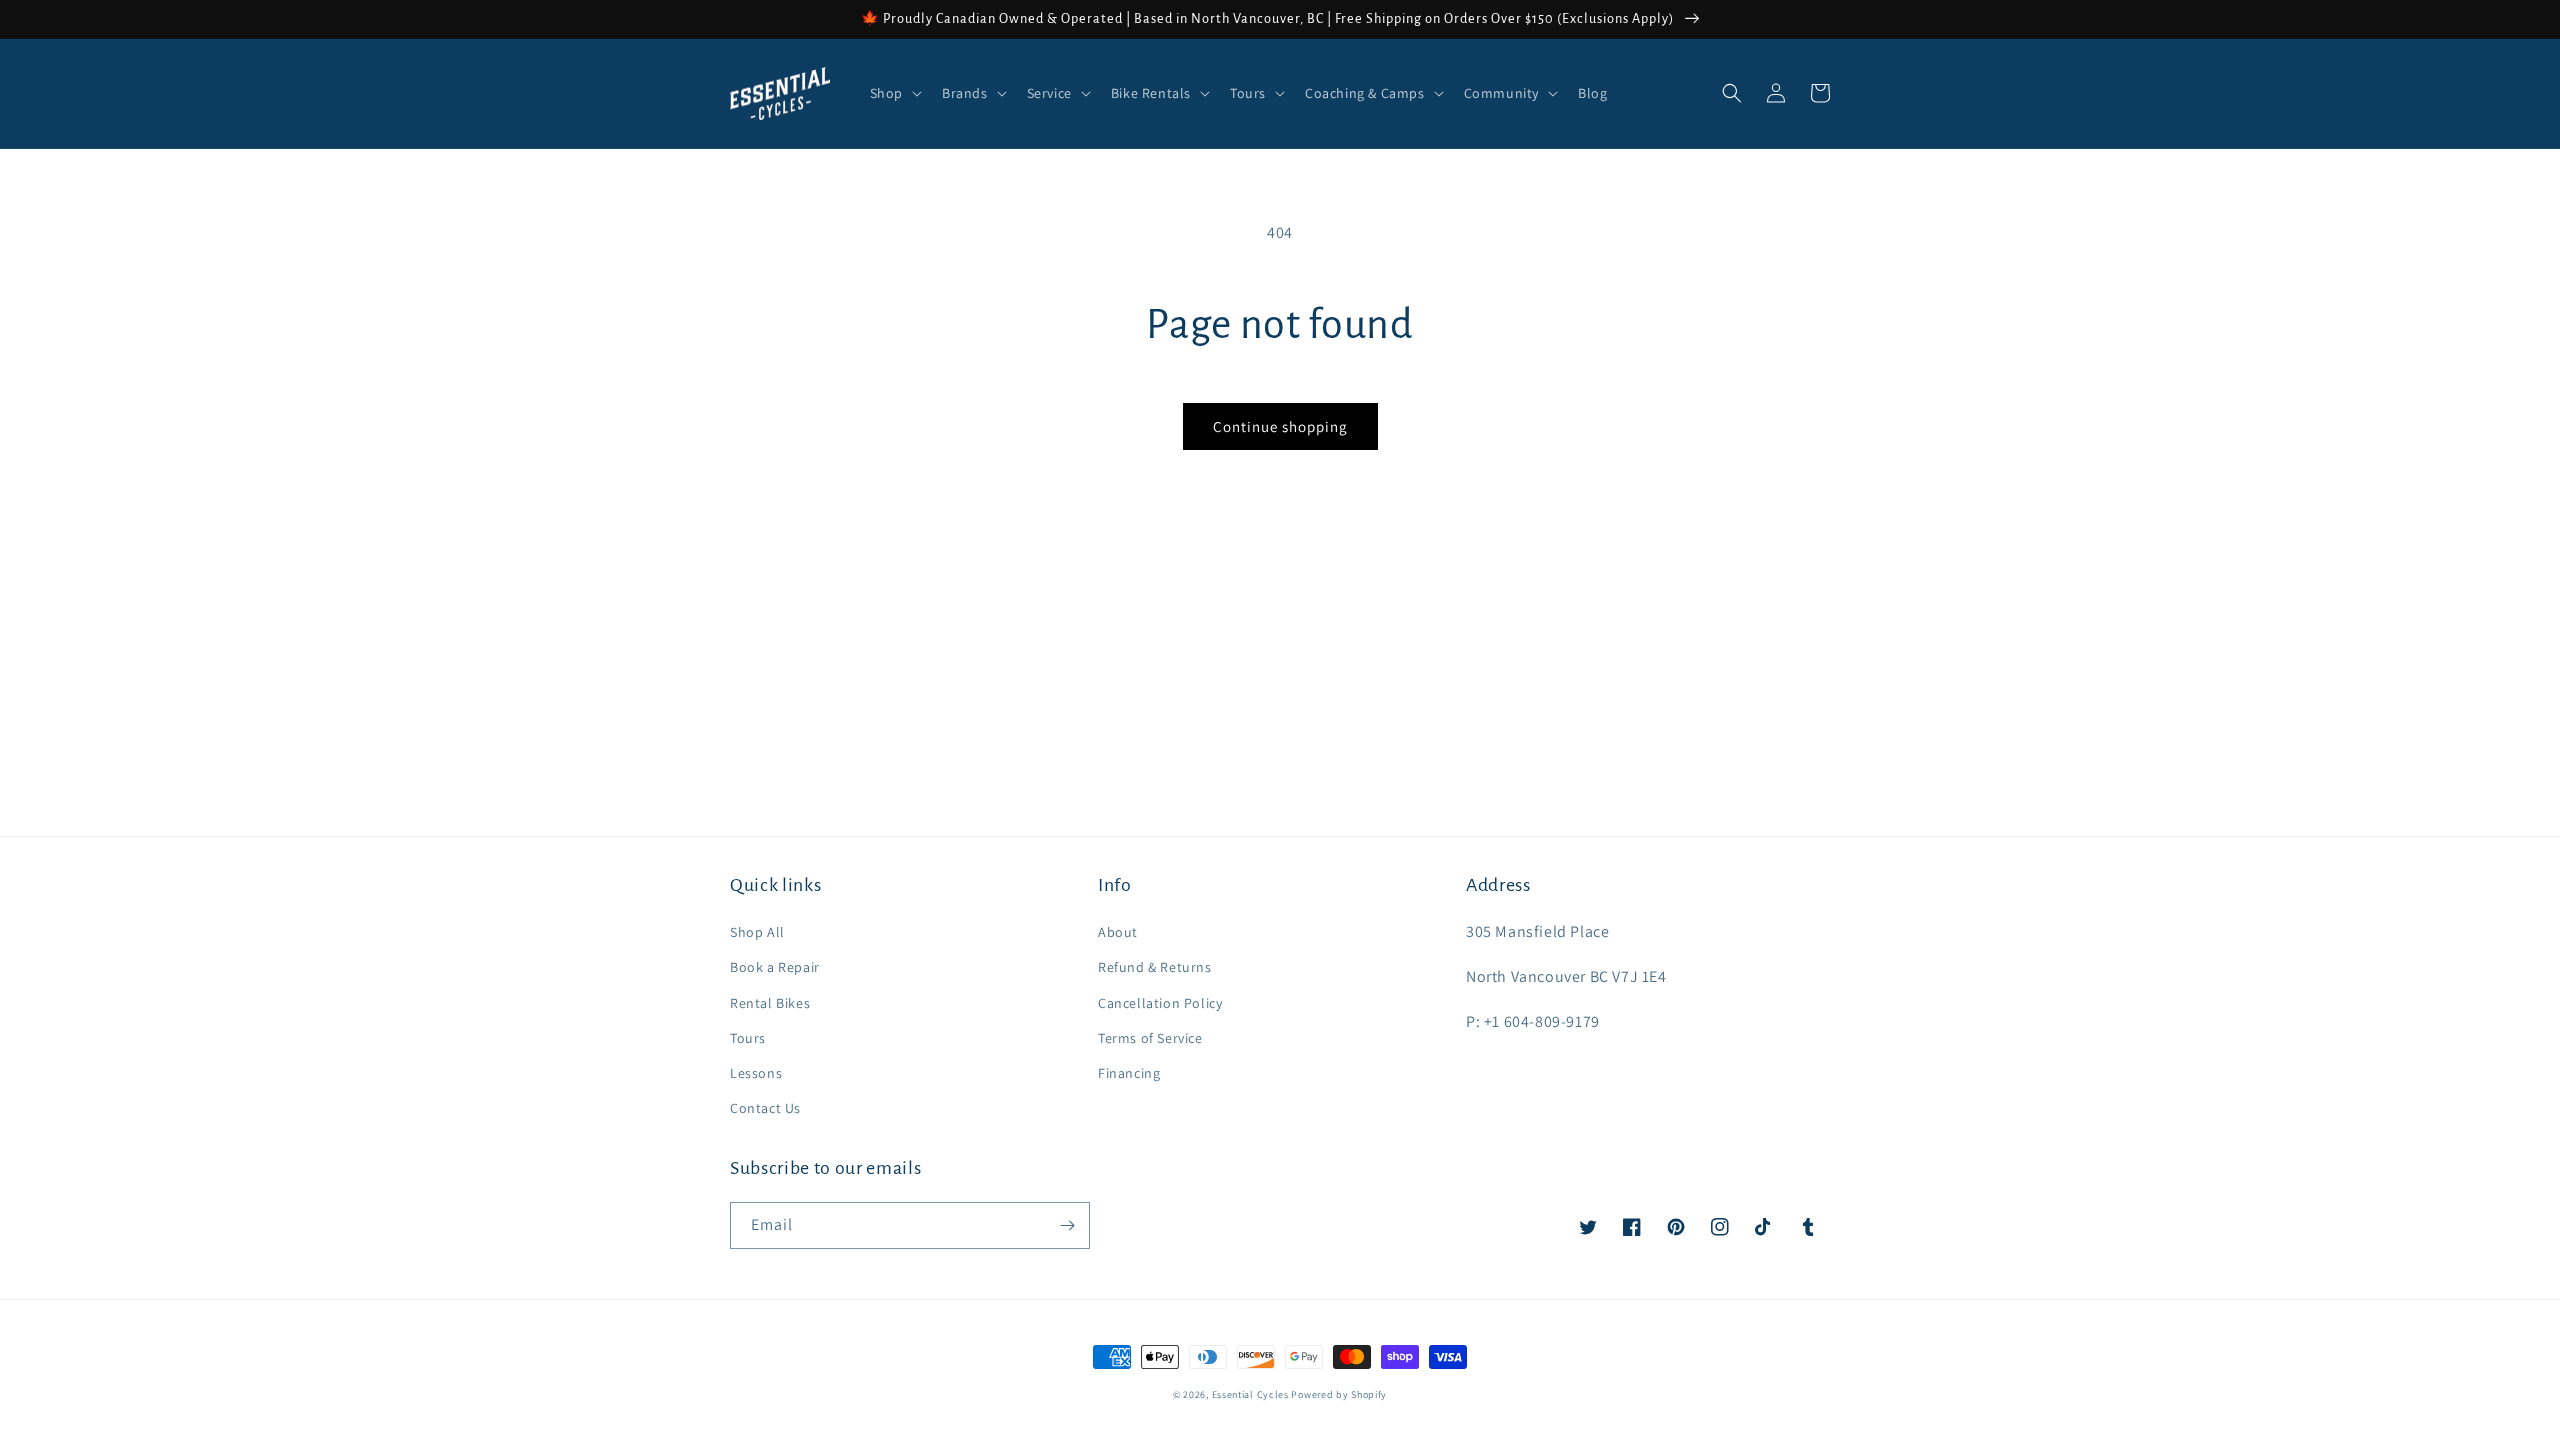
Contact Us (765, 1108)
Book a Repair (775, 967)
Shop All (757, 932)
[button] (894, 93)
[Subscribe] (1067, 1225)
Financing (1129, 1073)
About (1118, 932)
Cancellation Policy (1160, 1003)
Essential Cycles (1250, 1394)
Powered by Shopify (1339, 1394)
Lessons (756, 1073)
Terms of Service (1150, 1038)
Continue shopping (1280, 426)
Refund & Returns (1155, 967)
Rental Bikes (770, 1003)
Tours (748, 1038)
